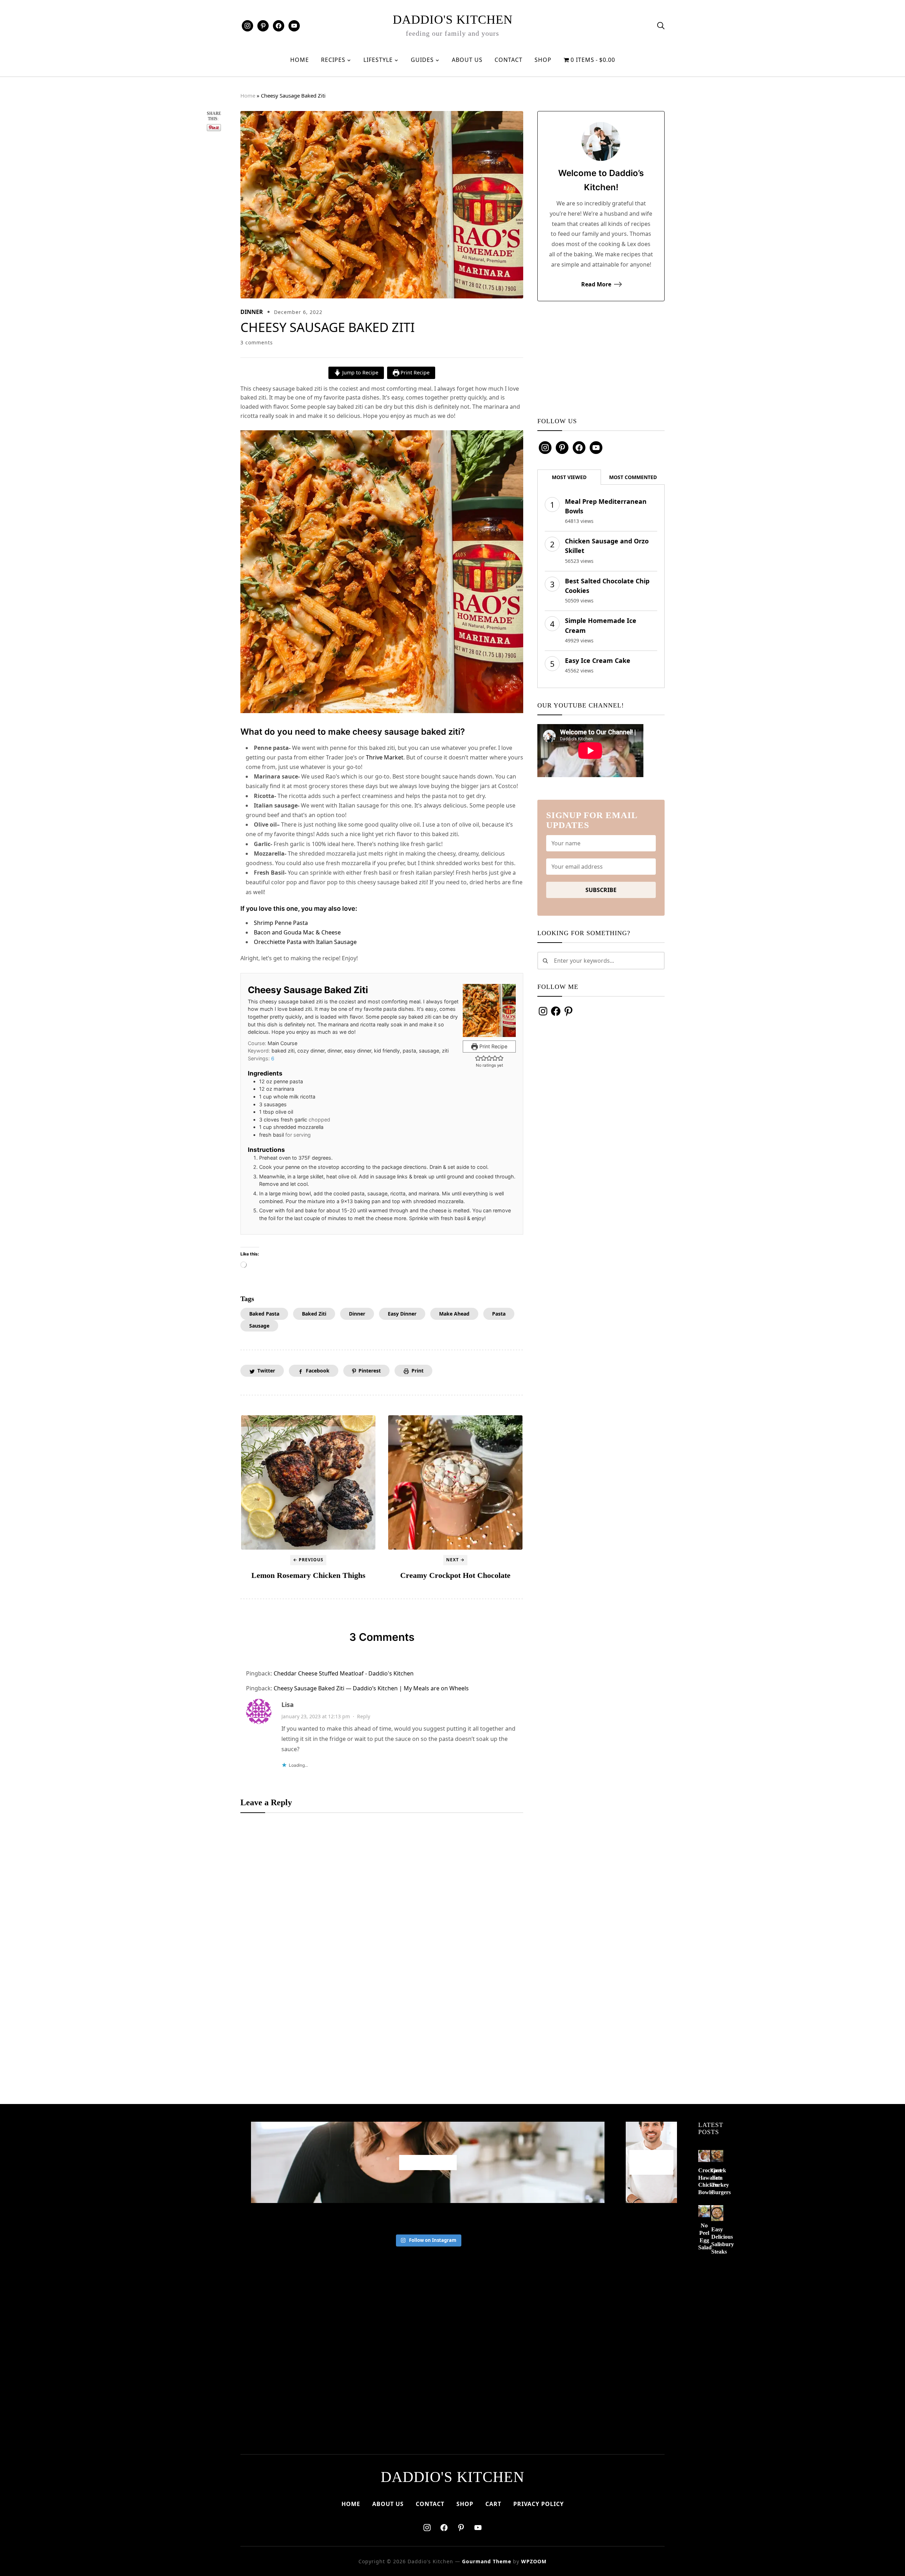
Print (418, 1371)
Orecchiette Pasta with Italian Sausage (305, 942)
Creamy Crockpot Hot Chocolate (455, 1575)
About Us (467, 60)
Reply (364, 1716)
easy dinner (402, 1314)
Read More (596, 284)
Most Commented (633, 477)
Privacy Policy (539, 2504)
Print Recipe (414, 372)
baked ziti (314, 1314)
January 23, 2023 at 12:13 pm (316, 1716)
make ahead (454, 1314)
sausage (259, 1326)
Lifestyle (378, 60)
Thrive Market (385, 757)
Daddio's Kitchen (453, 20)
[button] (478, 1058)
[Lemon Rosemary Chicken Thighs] (308, 1482)
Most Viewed (569, 477)
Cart (493, 2504)
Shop (543, 60)
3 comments (257, 342)
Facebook (318, 1371)
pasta (499, 1314)
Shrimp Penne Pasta (281, 923)
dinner (357, 1314)
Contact (509, 60)
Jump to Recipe (360, 372)
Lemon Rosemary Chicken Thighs (308, 1575)
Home (300, 60)
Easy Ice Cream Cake (598, 660)
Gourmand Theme (487, 2561)
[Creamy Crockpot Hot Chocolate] (455, 1482)
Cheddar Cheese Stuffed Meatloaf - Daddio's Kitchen (344, 1673)
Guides (422, 60)
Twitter (266, 1371)
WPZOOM (534, 2561)
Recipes (333, 60)
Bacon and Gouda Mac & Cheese (297, 932)
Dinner (252, 312)
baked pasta (264, 1314)
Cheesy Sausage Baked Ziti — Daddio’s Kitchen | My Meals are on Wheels (371, 1688)
